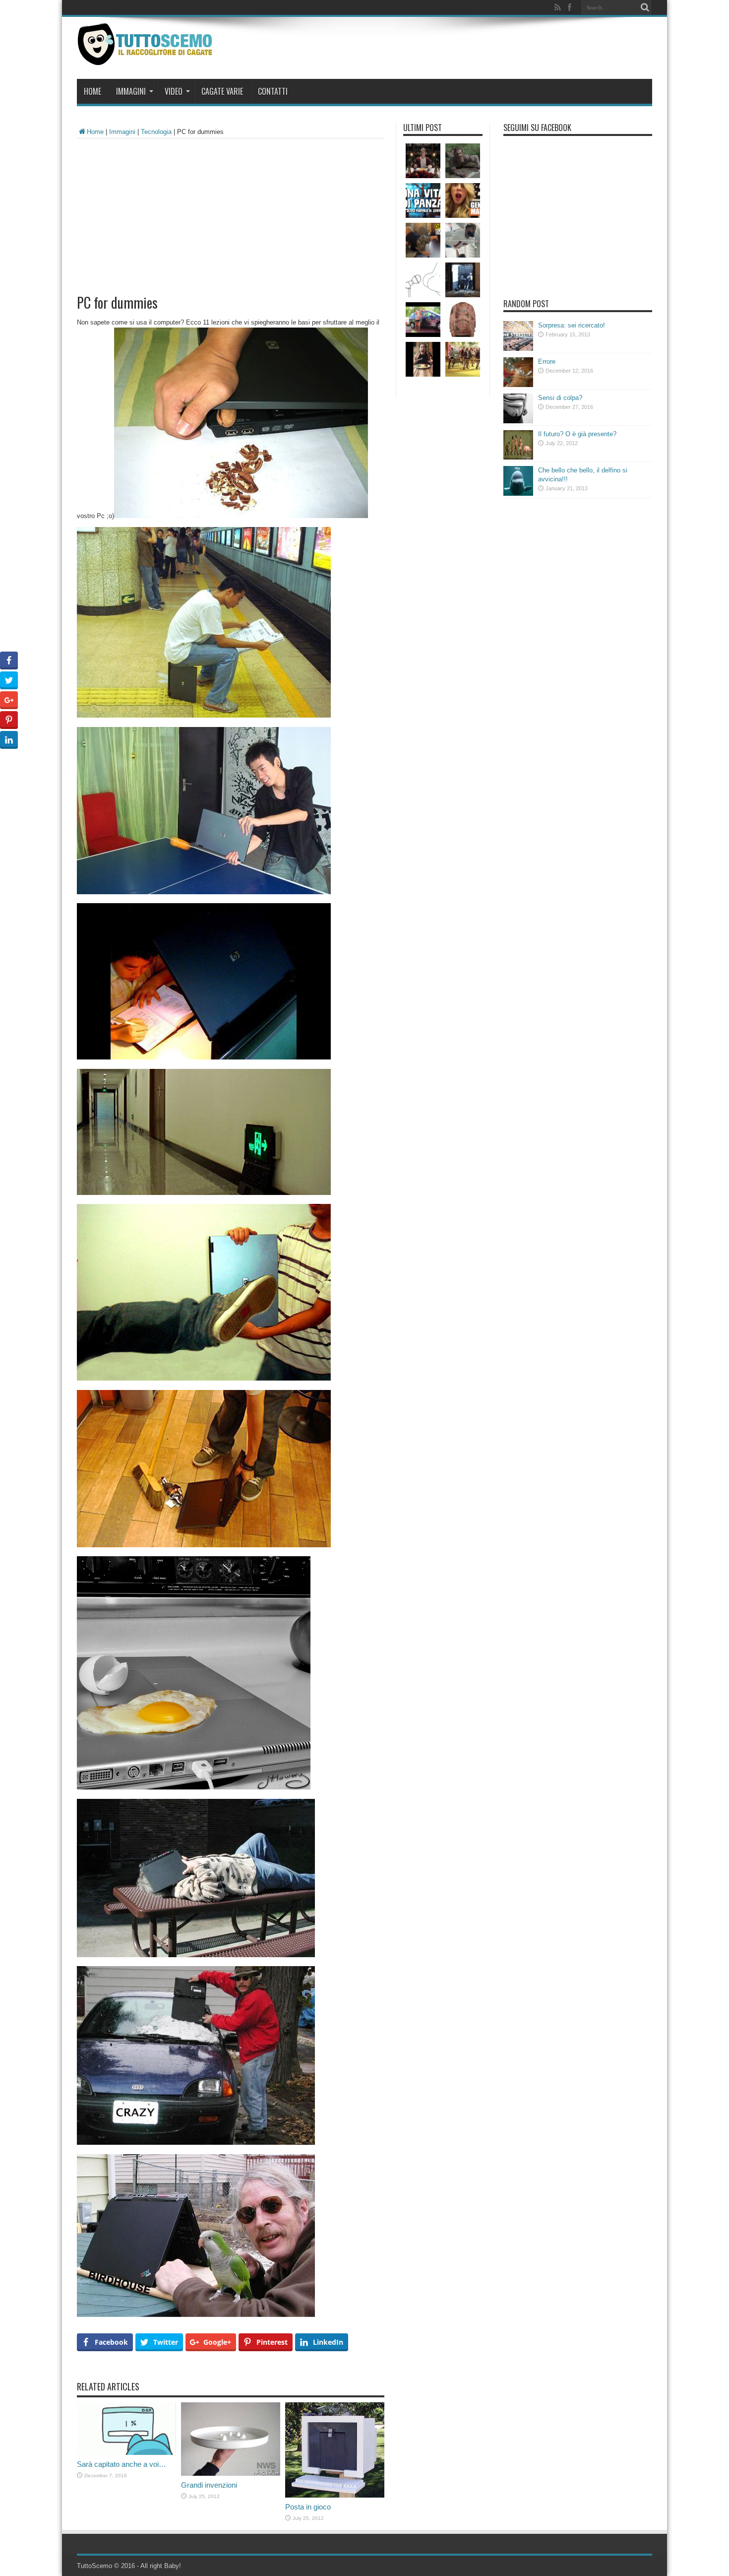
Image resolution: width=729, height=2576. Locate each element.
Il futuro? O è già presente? (577, 434)
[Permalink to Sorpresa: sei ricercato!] (518, 349)
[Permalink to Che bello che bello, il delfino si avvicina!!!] (518, 494)
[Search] (645, 7)
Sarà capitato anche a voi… (121, 2464)
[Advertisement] (231, 213)
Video (174, 91)
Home (92, 91)
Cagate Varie (222, 91)
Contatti (273, 91)
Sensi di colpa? (560, 398)
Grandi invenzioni (209, 2485)
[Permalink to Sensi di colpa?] (518, 421)
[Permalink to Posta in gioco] (335, 2495)
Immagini (131, 91)
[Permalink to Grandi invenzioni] (231, 2474)
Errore (547, 362)
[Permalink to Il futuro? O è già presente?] (518, 457)
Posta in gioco (308, 2507)
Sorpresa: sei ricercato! (572, 325)
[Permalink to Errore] (518, 385)
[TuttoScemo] (147, 58)
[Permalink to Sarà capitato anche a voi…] (126, 2453)
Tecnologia (156, 132)
